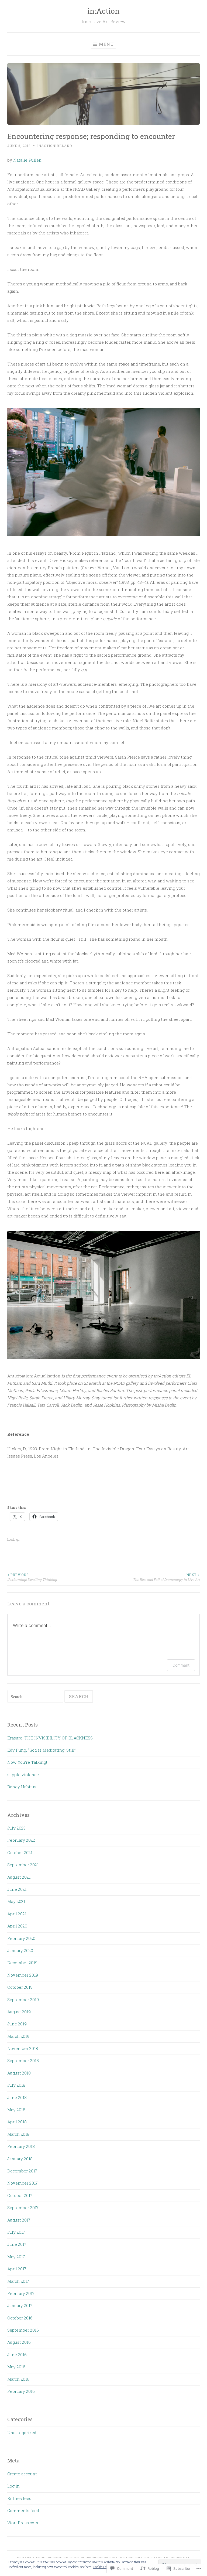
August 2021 (19, 1877)
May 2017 (16, 2257)
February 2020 (21, 1938)
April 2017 (17, 2269)
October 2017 (20, 2195)
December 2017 (22, 2171)
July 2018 (16, 2085)
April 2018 (17, 2122)
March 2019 (18, 2036)
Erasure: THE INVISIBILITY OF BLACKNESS (50, 1738)
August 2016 (19, 2342)
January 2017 (20, 2305)
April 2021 (17, 1914)
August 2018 (19, 2073)
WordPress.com (23, 2523)
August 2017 (19, 2220)
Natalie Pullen (27, 160)
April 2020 (17, 1926)
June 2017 (17, 2244)
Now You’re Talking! (27, 1762)
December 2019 (22, 1963)
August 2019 (19, 2012)
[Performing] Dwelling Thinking (32, 1577)
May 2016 (16, 2367)
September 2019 (23, 2000)
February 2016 (21, 2391)
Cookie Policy (102, 2567)
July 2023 (16, 1828)
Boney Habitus (22, 1787)
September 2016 (23, 2330)
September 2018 (23, 2060)
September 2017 (23, 2207)
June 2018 (17, 2097)
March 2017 (18, 2281)
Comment (181, 1665)
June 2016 (17, 2355)
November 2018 (23, 2048)
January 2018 (20, 2159)
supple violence (23, 1775)
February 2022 (21, 1840)
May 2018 (16, 2110)
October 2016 (20, 2318)
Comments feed (23, 2510)
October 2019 (20, 1987)
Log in (13, 2486)
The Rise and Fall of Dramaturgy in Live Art (166, 1577)
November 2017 (23, 2183)
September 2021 (23, 1865)
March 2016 (18, 2379)
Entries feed (19, 2498)
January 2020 (20, 1950)
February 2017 (21, 2293)
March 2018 (18, 2134)
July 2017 (16, 2232)
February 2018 (21, 2146)
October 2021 (20, 1852)
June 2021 (17, 1889)
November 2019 (23, 1975)
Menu (106, 44)
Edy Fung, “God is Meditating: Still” (42, 1750)
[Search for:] (36, 1697)
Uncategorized (22, 2432)
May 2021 (16, 1901)
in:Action (103, 11)
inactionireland (55, 146)
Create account (22, 2474)
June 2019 (17, 2024)
